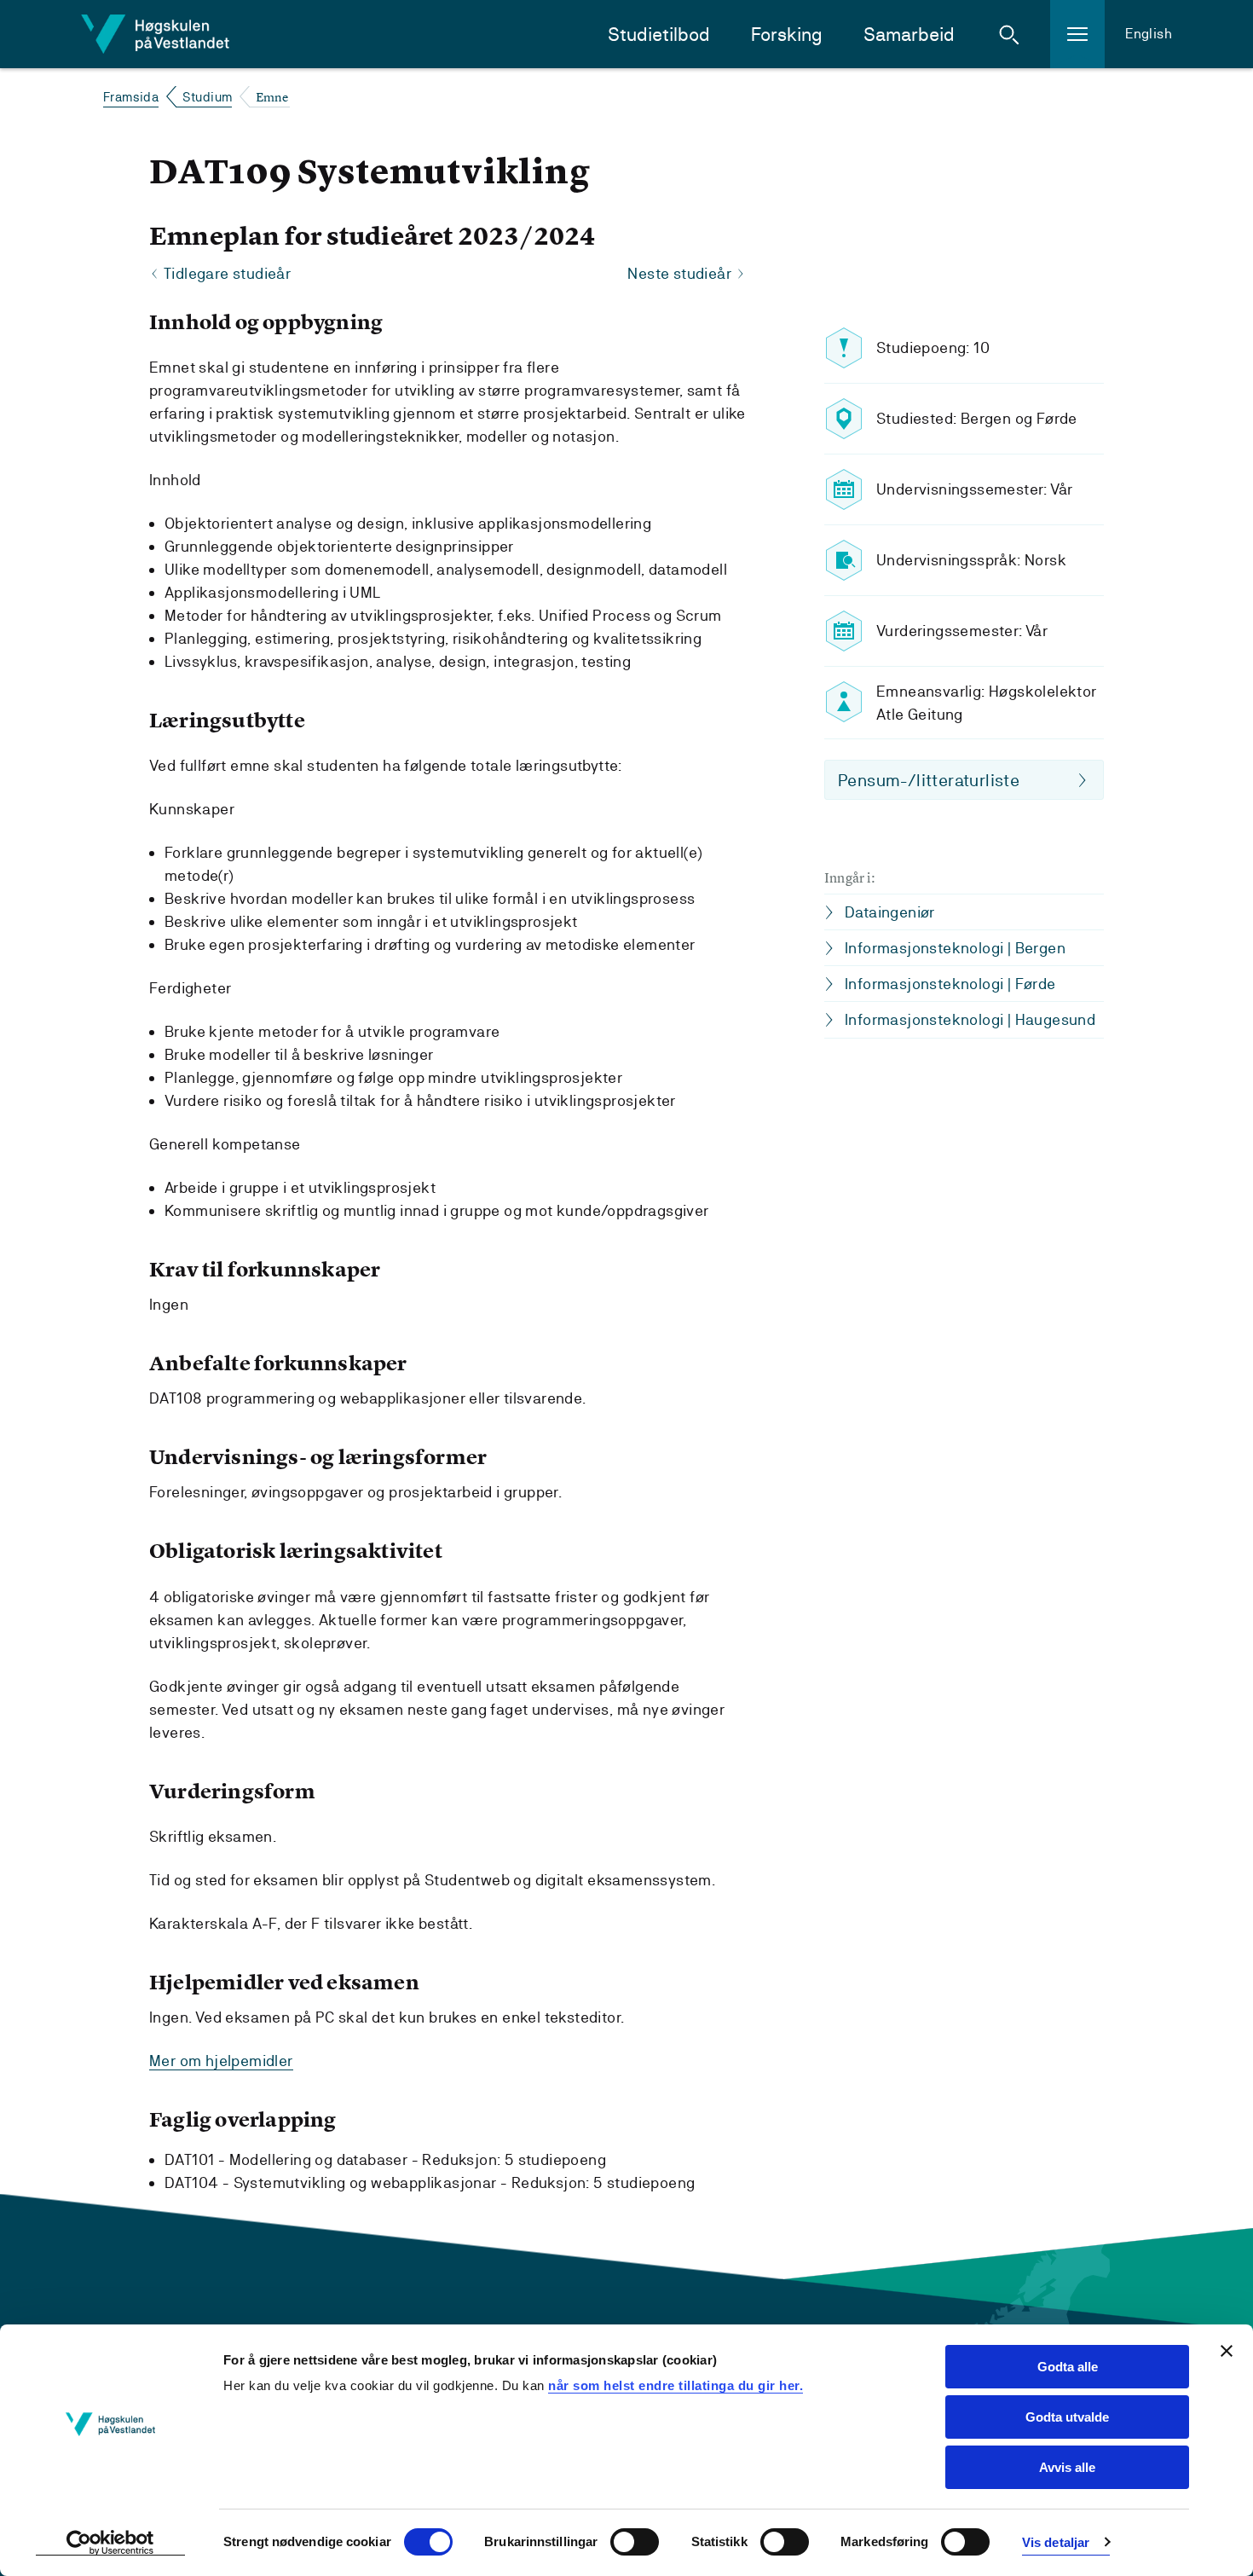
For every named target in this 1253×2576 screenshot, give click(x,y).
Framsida (131, 97)
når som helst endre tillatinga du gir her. (676, 2385)
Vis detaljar (1056, 2542)
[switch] (635, 2542)
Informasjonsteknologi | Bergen (955, 948)
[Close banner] (1227, 2351)
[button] (1009, 34)
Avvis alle (1067, 2467)
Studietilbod (659, 35)
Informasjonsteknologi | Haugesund (970, 1019)
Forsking (787, 35)
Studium (208, 97)
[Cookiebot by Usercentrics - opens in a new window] (110, 2543)
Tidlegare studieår (227, 273)
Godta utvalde (1067, 2417)
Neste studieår (679, 273)
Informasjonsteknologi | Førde (950, 984)
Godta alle (1068, 2367)
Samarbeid (909, 35)
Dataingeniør (890, 912)
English (1149, 34)
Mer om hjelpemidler (221, 2061)
